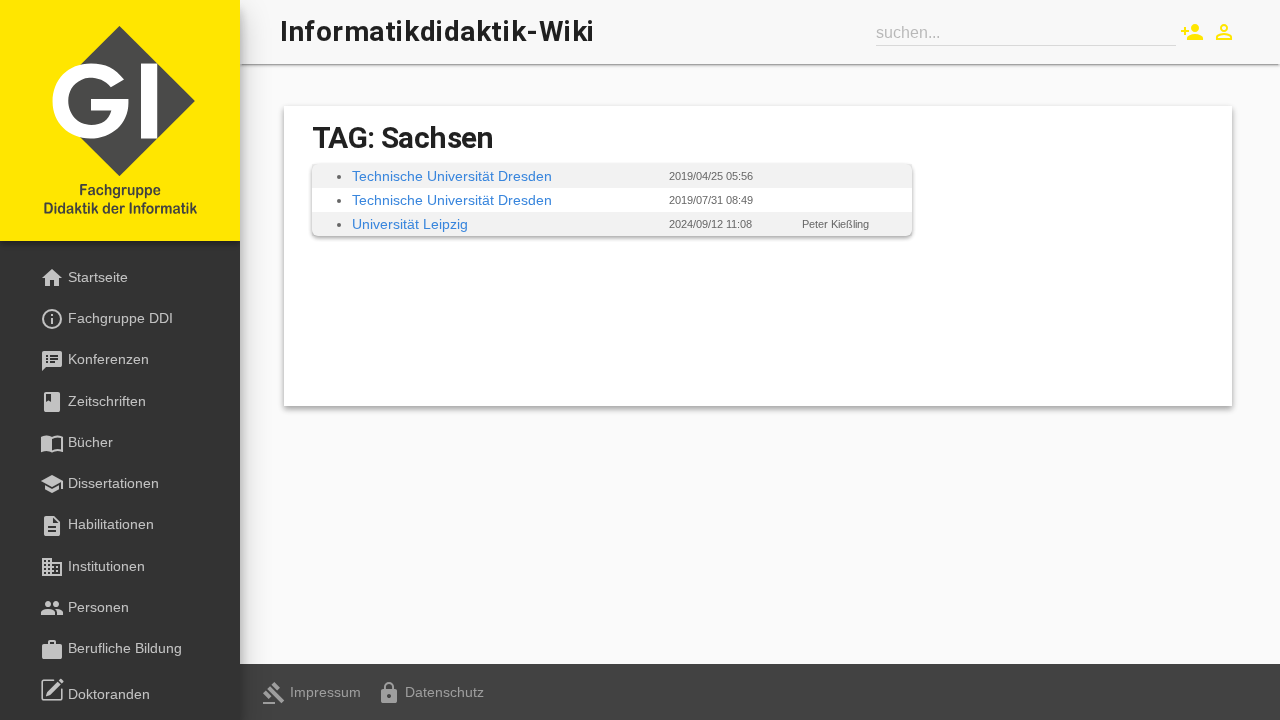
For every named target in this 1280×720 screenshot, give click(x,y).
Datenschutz (430, 692)
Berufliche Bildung (111, 650)
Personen (84, 608)
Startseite (84, 278)
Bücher (76, 443)
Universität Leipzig (410, 224)
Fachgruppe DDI (106, 319)
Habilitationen (97, 526)
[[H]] (120, 122)
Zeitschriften (93, 402)
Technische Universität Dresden (452, 176)
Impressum (311, 692)
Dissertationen (99, 484)
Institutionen (92, 567)
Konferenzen (94, 361)
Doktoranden (107, 694)
